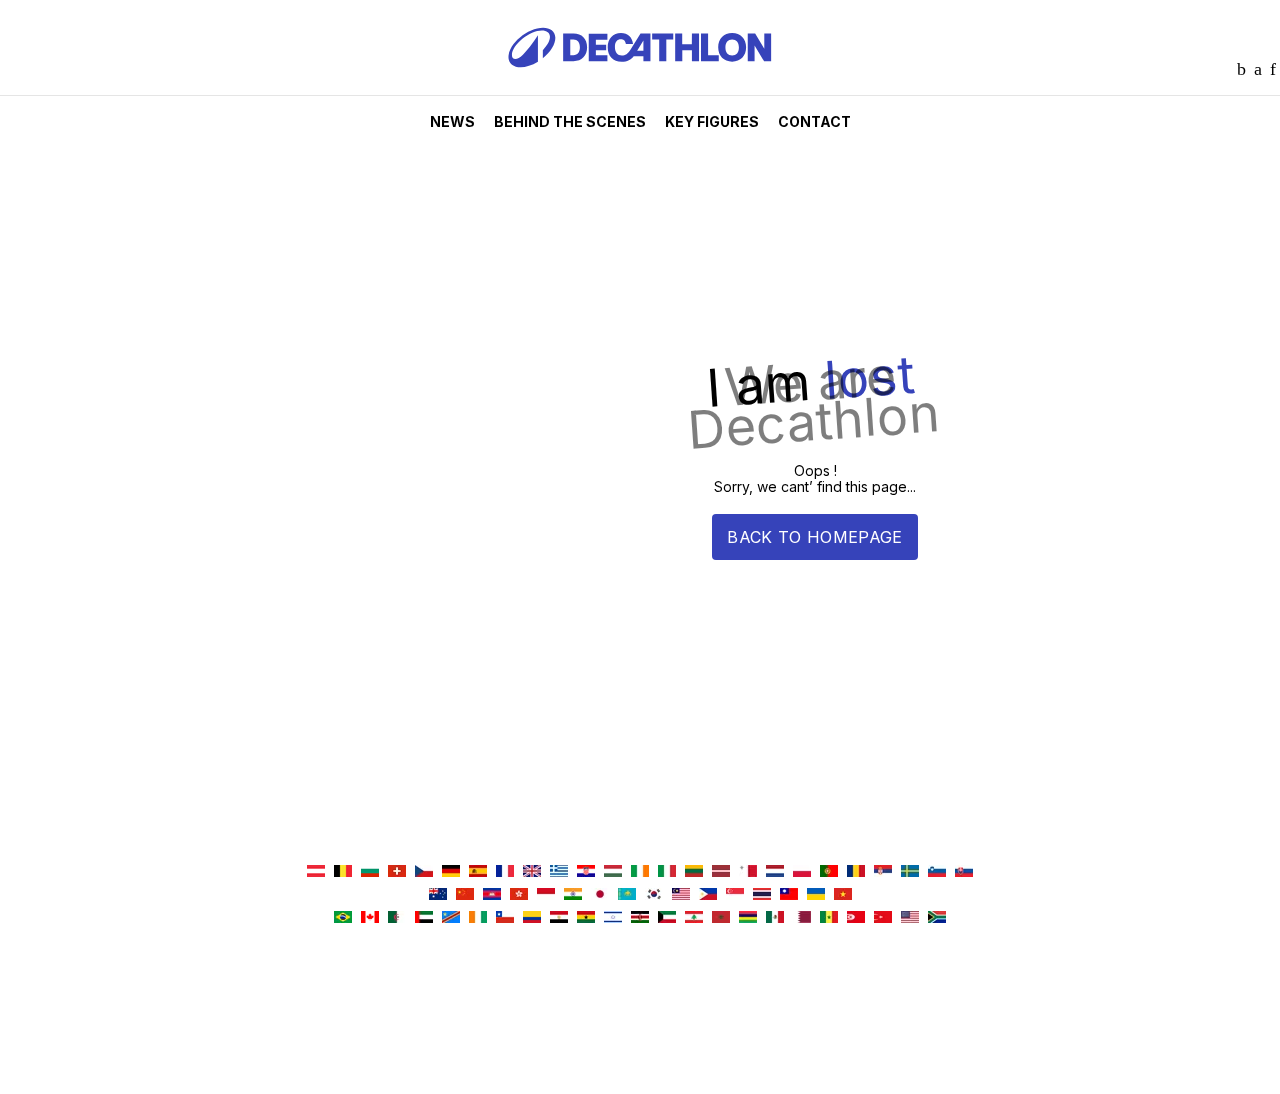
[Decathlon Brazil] (343, 918)
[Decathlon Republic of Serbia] (883, 872)
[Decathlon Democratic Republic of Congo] (451, 918)
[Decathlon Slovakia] (964, 872)
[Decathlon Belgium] (343, 872)
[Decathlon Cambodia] (492, 895)
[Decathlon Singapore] (735, 895)
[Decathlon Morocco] (721, 918)
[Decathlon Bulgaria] (370, 872)
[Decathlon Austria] (316, 872)
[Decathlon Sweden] (910, 872)
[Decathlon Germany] (451, 872)
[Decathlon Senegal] (829, 918)
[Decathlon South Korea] (654, 895)
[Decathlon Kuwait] (667, 918)
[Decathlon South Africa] (937, 918)
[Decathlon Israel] (613, 918)
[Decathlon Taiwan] (789, 895)
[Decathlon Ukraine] (816, 895)
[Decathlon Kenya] (640, 918)
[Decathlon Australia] (438, 895)
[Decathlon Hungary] (613, 872)
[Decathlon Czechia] (424, 872)
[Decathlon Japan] (600, 895)
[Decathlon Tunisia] (856, 918)
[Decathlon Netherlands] (775, 872)
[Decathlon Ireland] (640, 872)
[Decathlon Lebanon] (694, 918)
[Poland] (802, 872)
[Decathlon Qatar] (802, 918)
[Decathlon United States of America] (910, 918)
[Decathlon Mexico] (775, 918)
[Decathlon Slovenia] (937, 872)
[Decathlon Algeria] (397, 918)
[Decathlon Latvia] (721, 872)
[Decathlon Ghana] (586, 918)
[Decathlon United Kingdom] (532, 872)
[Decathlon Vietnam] (843, 895)
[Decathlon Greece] (559, 872)
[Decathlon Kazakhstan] (627, 895)
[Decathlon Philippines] (708, 895)
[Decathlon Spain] (478, 872)
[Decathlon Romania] (856, 872)
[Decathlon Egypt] (559, 918)
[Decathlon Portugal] (829, 872)
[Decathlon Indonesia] (546, 895)
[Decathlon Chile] (505, 918)
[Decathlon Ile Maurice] (748, 918)
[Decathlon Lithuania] (694, 872)
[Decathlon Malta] (748, 872)
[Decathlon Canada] (370, 918)
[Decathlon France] (505, 872)
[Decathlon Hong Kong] (519, 895)
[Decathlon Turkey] (883, 918)
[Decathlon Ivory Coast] (478, 918)
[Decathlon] (640, 90)
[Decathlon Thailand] (762, 895)
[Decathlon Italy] (667, 872)
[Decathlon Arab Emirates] (424, 918)
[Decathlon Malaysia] (681, 895)
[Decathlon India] (573, 895)
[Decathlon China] (465, 895)
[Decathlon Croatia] (586, 872)
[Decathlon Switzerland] (397, 872)
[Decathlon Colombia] (532, 918)
